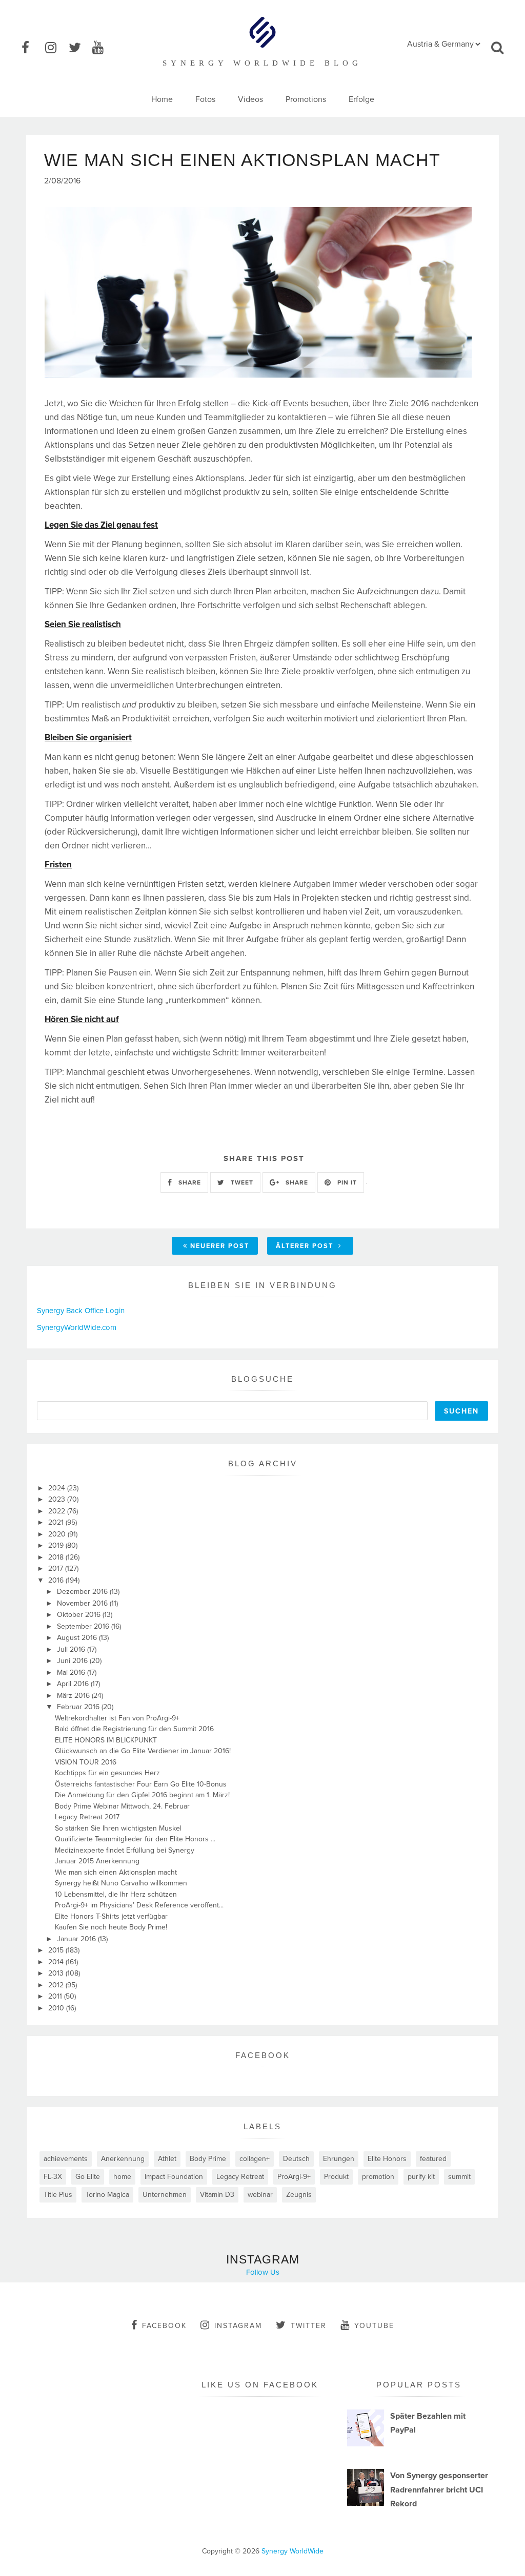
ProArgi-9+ (294, 2177)
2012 (57, 1985)
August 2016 (78, 1638)
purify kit (421, 2177)
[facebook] (32, 48)
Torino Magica (107, 2195)
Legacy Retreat (240, 2177)
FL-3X (53, 2177)
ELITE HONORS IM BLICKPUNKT (106, 1740)
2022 (58, 1511)
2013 (57, 1973)
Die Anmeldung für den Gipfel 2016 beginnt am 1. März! (142, 1795)
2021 (57, 1522)
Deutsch (296, 2159)
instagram (238, 2326)
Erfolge (361, 99)
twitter (309, 2326)
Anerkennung (123, 2159)
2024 (58, 1488)
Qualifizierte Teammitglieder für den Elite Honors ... (135, 1839)
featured (433, 2159)
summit (459, 2177)
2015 (57, 1950)
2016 (57, 1580)
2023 (58, 1499)
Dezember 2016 (83, 1592)
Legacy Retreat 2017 (87, 1817)
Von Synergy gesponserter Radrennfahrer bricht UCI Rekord (439, 2489)
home (122, 2177)
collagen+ (255, 2159)
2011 (56, 1996)
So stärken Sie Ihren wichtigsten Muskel (118, 1828)
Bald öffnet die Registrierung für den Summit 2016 (134, 1729)
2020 (58, 1534)
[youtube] (103, 48)
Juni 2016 (73, 1661)
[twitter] (79, 48)
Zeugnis (299, 2195)
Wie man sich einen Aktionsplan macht (116, 1872)
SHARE (189, 1182)
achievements (66, 2159)
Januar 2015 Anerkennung (97, 1861)
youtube (374, 2326)
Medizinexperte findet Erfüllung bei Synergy (125, 1850)
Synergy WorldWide (292, 2551)
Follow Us (263, 2272)
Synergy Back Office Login (81, 1311)
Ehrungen (339, 2159)
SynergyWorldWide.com (77, 1327)
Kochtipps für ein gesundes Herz (107, 1773)
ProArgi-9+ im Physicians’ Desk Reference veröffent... (139, 1905)
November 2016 (83, 1603)
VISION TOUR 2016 (86, 1762)
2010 (57, 2008)
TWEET (241, 1182)
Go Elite (88, 2177)
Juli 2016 (72, 1649)
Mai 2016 (72, 1673)
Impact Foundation (174, 2177)
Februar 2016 (79, 1707)
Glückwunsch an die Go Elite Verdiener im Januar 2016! (143, 1751)
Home (162, 99)
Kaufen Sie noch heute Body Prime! (111, 1927)
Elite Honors (387, 2159)
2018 (57, 1557)
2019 (57, 1545)
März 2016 (74, 1696)
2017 (57, 1569)
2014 (57, 1962)
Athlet (167, 2159)
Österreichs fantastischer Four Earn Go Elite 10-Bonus (141, 1784)
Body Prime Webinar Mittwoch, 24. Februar (122, 1806)
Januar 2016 (77, 1939)
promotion (378, 2177)
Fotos (205, 99)
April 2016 (74, 1684)
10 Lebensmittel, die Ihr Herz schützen (116, 1894)
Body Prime (208, 2159)
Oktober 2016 (80, 1615)
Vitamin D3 (217, 2195)
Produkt (336, 2177)
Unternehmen (165, 2195)
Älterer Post (306, 1246)
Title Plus (58, 2195)
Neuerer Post (220, 1246)
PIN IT (346, 1182)
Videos (250, 99)
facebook (164, 2326)
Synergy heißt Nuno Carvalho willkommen (121, 1883)
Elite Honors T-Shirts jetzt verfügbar (111, 1916)
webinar (260, 2195)
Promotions (306, 99)
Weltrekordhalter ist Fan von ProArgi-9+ (117, 1718)
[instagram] (56, 48)
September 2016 (84, 1626)
